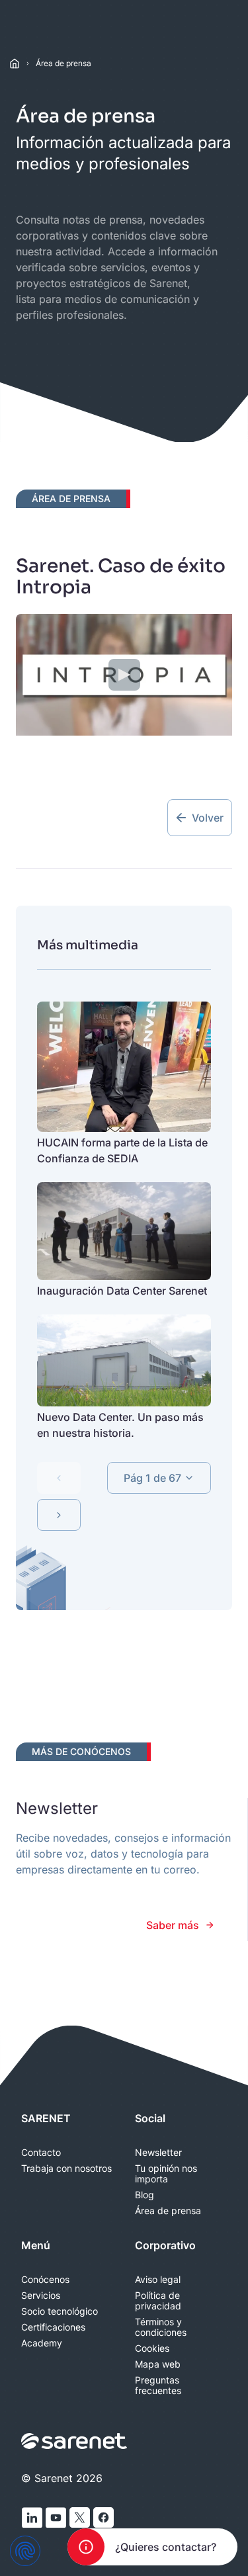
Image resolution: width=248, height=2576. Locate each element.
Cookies (152, 2348)
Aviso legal (158, 2280)
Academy (42, 2343)
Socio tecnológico (60, 2311)
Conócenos (45, 2280)
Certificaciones (53, 2327)
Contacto (41, 2153)
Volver (208, 818)
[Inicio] (15, 64)
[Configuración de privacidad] (25, 2551)
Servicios (41, 2296)
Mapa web (158, 2364)
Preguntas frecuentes (158, 2385)
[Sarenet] (75, 2441)
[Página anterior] (59, 1478)
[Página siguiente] (59, 1515)
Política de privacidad (158, 2301)
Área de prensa (63, 63)
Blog (145, 2195)
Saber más (173, 1925)
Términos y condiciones (161, 2327)
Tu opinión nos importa (166, 2174)
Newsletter (158, 2153)
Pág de (152, 1478)
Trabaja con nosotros (66, 2168)
